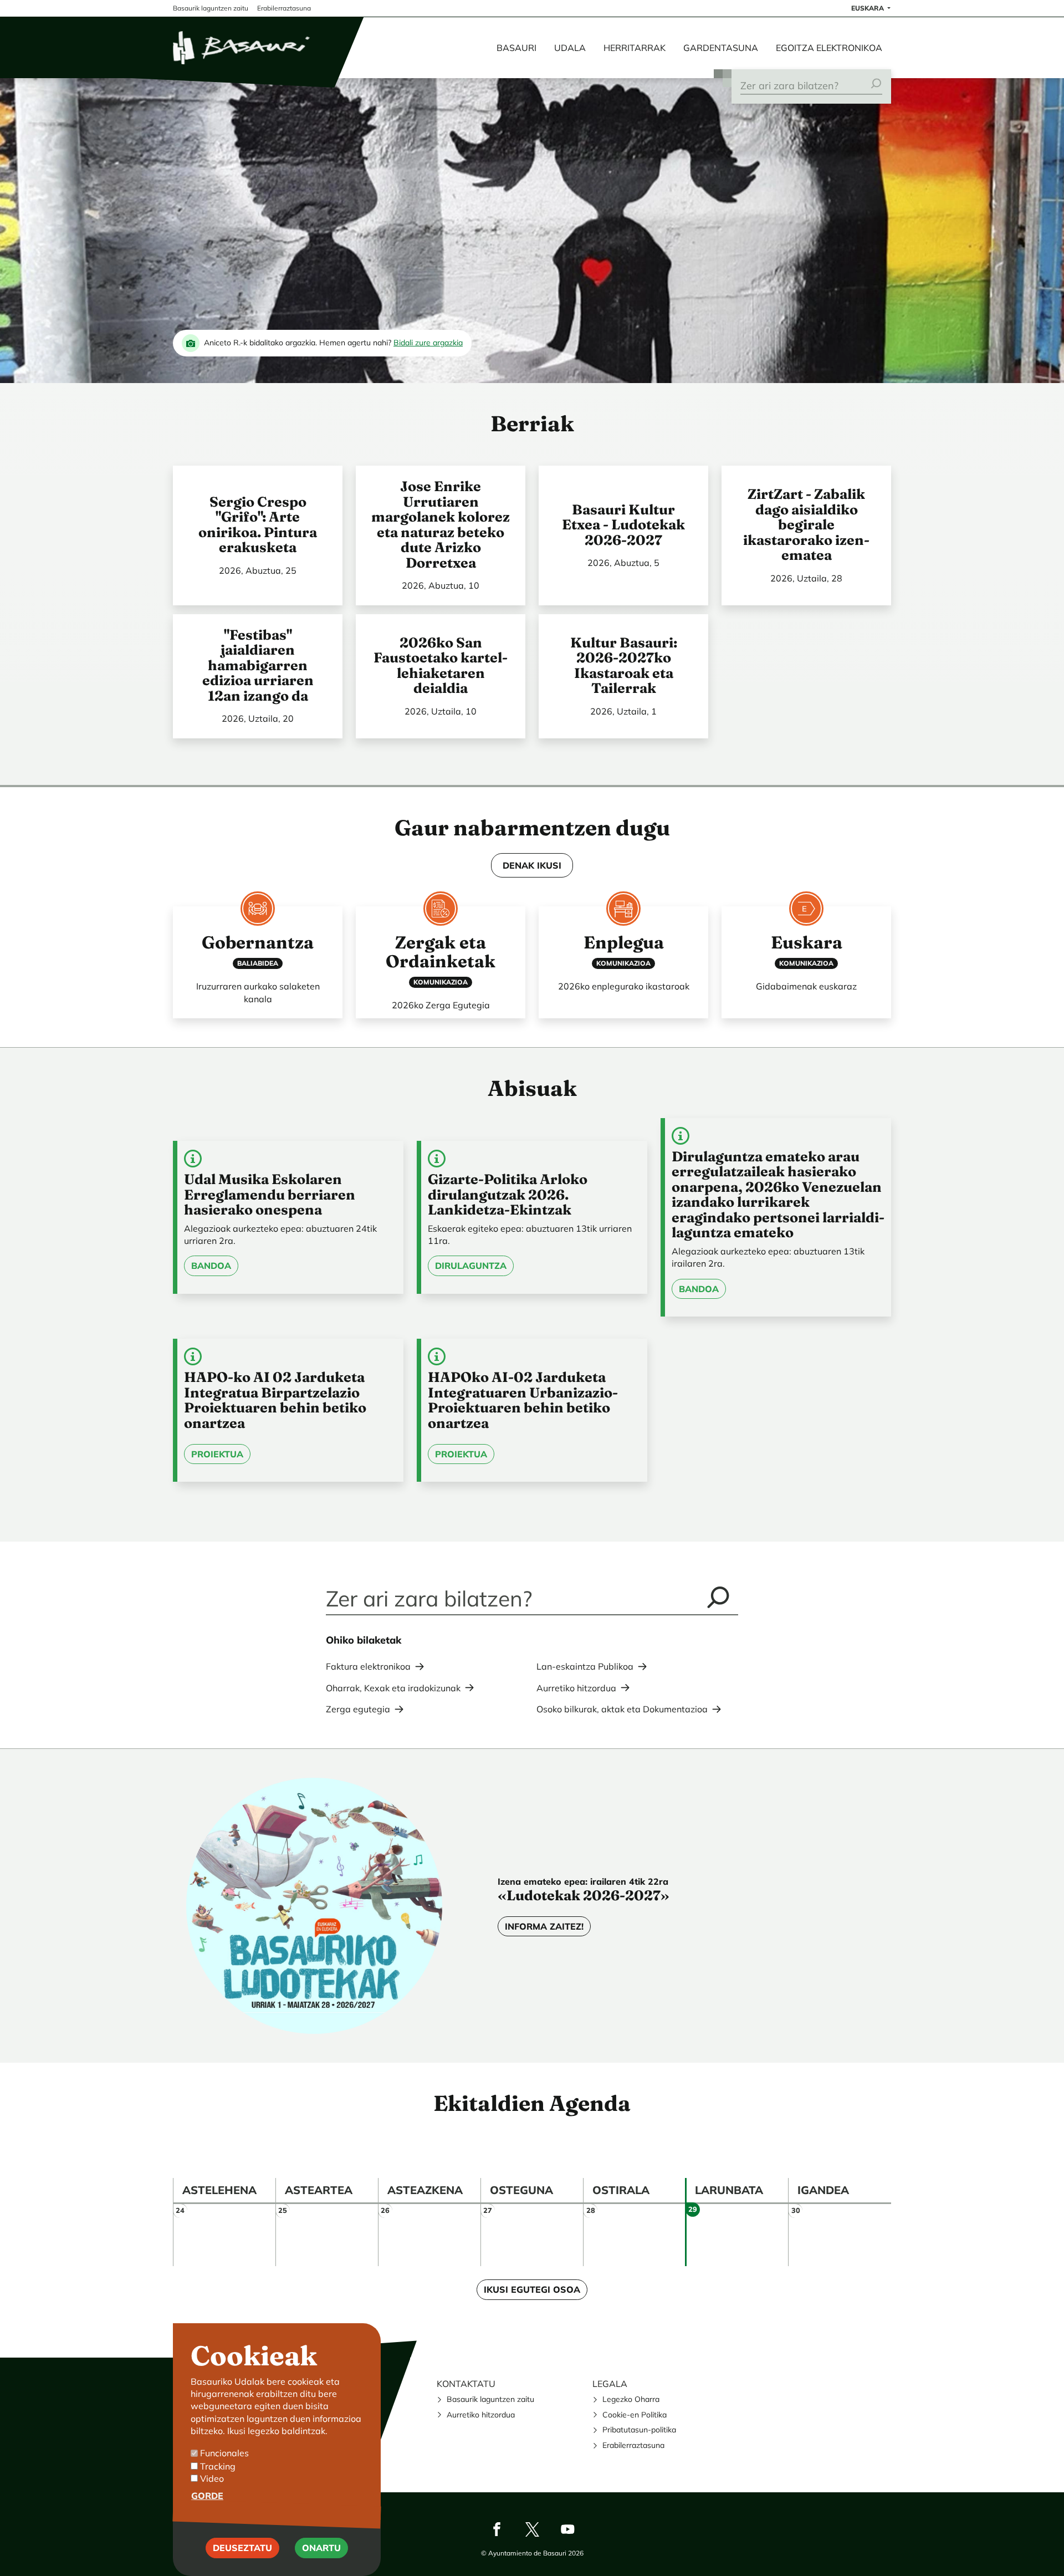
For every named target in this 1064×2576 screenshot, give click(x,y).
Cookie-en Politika (635, 2415)
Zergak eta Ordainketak (441, 952)
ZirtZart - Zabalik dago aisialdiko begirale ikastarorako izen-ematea (806, 524)
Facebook (497, 2529)
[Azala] (242, 48)
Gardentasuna (721, 48)
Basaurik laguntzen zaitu (490, 2399)
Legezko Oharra (631, 2399)
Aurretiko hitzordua (576, 1688)
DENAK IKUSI (532, 865)
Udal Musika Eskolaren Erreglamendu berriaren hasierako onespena (270, 1194)
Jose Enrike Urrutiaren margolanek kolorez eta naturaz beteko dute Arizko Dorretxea (441, 524)
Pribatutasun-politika (639, 2430)
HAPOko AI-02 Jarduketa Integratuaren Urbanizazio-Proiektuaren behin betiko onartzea (523, 1400)
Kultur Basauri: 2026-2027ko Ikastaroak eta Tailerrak (624, 665)
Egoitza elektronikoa (829, 48)
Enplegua (624, 942)
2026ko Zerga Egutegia (441, 1005)
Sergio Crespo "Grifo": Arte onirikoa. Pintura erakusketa (258, 525)
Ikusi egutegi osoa (532, 2289)
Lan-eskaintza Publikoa (585, 1666)
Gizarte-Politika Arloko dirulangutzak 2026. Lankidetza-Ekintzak (508, 1194)
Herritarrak (635, 48)
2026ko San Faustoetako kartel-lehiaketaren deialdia (441, 665)
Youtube (567, 2529)
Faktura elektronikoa (368, 1666)
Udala (570, 48)
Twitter (532, 2529)
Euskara (868, 8)
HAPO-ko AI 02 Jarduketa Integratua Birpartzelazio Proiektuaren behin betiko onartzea (275, 1400)
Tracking (218, 2466)
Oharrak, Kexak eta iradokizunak (393, 1688)
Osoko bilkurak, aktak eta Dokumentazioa (622, 1709)
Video (212, 2478)
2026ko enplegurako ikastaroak (624, 986)
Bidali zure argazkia (428, 343)
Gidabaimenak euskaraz (806, 986)
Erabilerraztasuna (633, 2445)
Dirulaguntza (471, 1266)
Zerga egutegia (358, 1709)
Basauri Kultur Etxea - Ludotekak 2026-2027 (623, 525)
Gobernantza (258, 942)
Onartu (321, 2548)
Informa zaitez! (544, 1926)
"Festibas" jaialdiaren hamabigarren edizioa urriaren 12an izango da (258, 665)
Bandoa (211, 1266)
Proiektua (217, 1454)
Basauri (516, 48)
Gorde (207, 2496)
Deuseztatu (242, 2548)
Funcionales (224, 2453)
